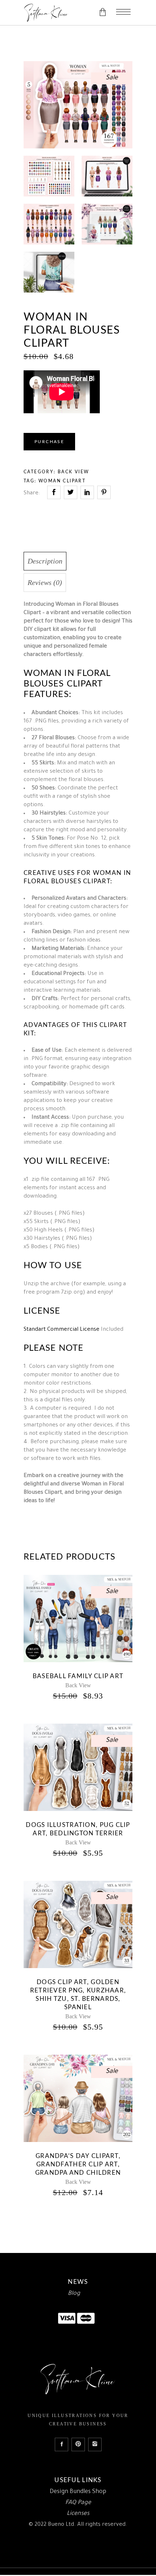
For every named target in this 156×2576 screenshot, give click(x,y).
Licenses (78, 2514)
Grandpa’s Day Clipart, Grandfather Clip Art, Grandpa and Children (78, 2164)
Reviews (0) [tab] (45, 582)
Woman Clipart (62, 481)
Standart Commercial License (61, 1330)
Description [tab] (45, 561)
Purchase (49, 442)
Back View (73, 472)
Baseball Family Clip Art (78, 1676)
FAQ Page (78, 2503)
